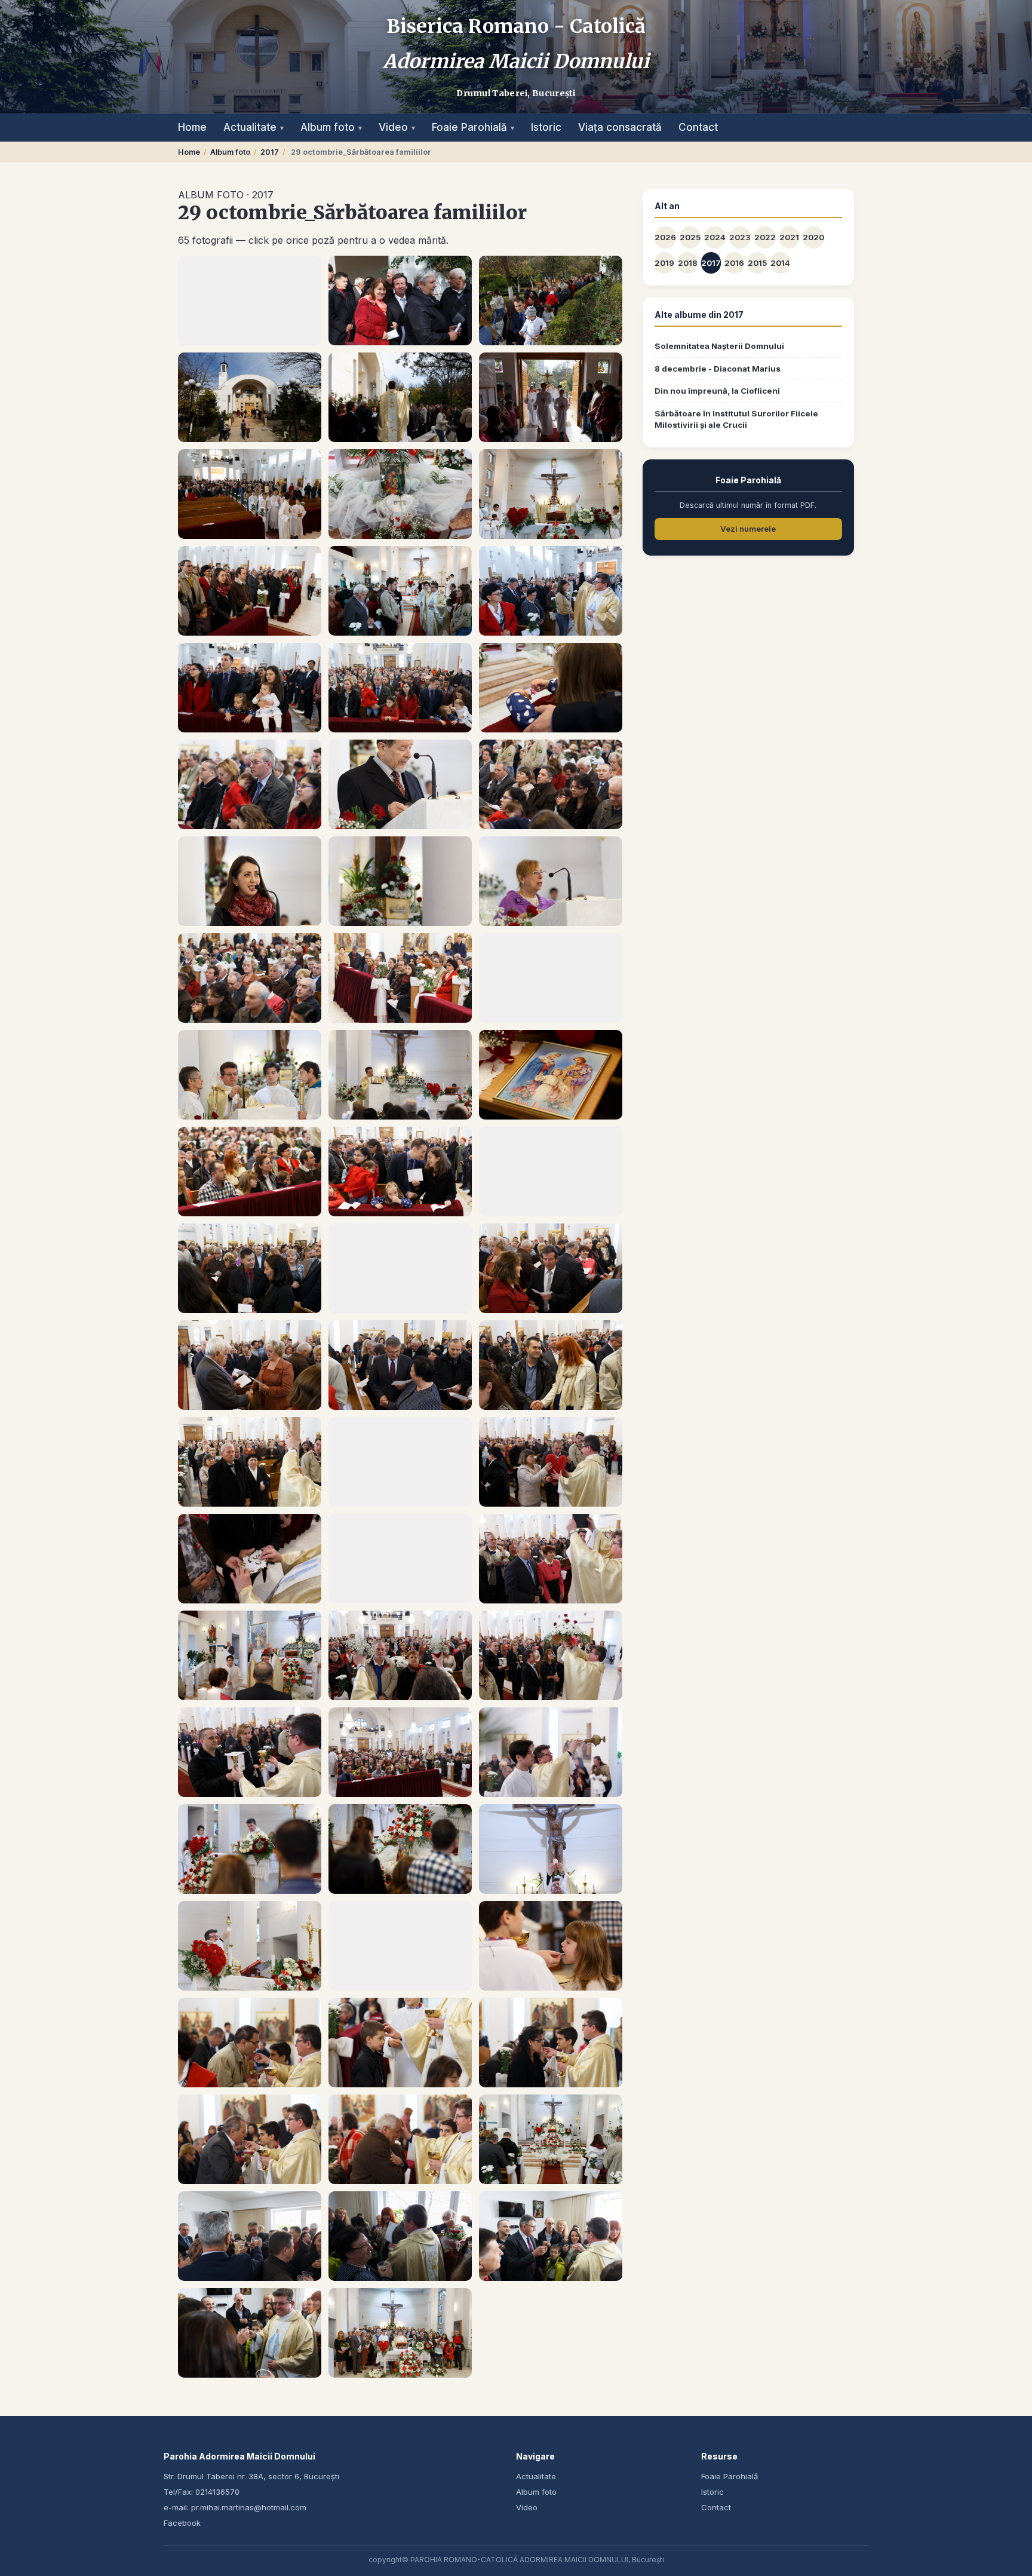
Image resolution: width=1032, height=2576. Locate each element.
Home (192, 127)
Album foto (331, 127)
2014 (780, 263)
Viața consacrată (620, 127)
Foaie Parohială (473, 127)
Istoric (546, 127)
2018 (688, 263)
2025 (690, 237)
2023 (740, 237)
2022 (765, 237)
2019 (664, 263)
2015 (757, 263)
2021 (789, 237)
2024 (715, 237)
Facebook (182, 2523)
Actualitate (254, 127)
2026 (665, 237)
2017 (270, 152)
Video (397, 127)
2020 (813, 237)
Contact (698, 127)
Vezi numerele (748, 529)
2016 (734, 263)
